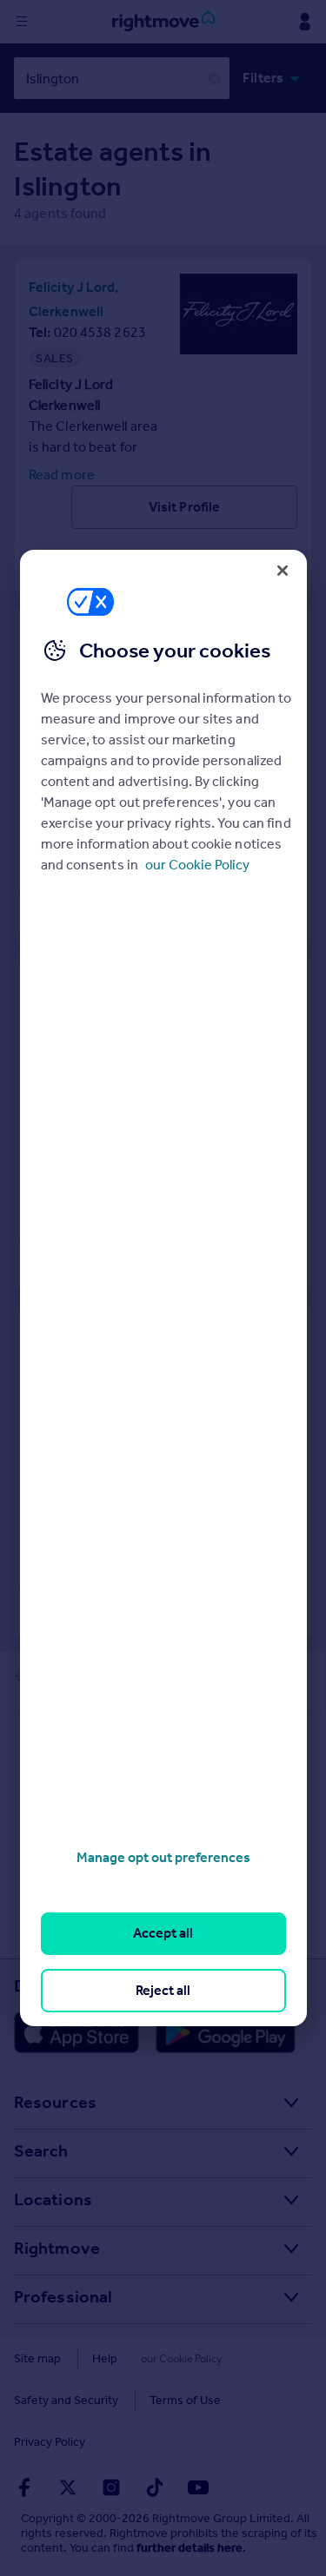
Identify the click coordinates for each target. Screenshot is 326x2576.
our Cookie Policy (197, 865)
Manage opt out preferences (163, 1857)
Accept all (163, 1933)
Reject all (163, 1990)
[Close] (283, 571)
